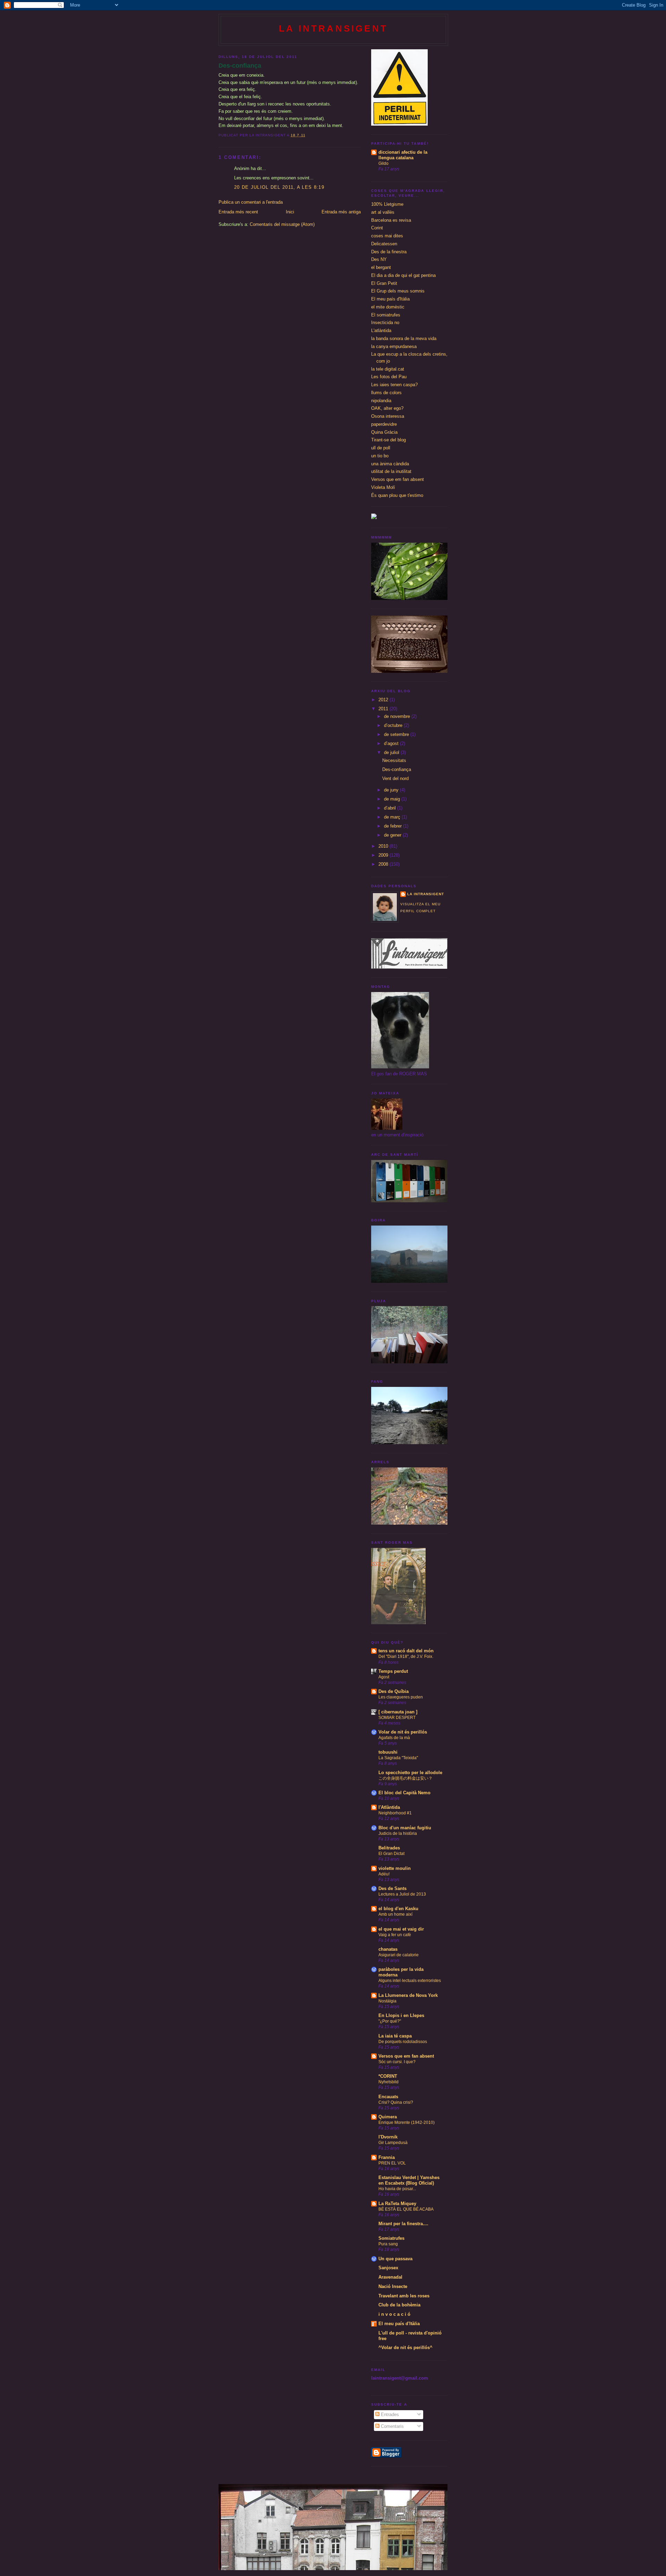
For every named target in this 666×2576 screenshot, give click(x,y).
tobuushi (388, 1752)
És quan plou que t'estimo (397, 495)
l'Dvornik (388, 2137)
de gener (393, 835)
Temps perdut (393, 1671)
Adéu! (384, 1874)
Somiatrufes (391, 2238)
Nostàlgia (387, 2001)
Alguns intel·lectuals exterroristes (410, 1981)
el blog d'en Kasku (398, 1909)
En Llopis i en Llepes (401, 2015)
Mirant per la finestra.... (403, 2224)
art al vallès (383, 212)
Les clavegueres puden (401, 1697)
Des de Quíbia (394, 1691)
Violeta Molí (383, 487)
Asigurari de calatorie (399, 1955)
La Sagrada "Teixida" (398, 1758)
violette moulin (395, 1868)
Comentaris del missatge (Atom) (282, 224)
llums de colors (386, 393)
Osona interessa (388, 416)
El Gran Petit (384, 283)
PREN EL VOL (392, 2163)
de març (393, 817)
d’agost (392, 743)
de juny (392, 790)
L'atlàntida (381, 331)
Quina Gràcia (384, 432)
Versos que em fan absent (398, 479)
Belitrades (389, 1848)
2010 (384, 846)
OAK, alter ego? (387, 408)
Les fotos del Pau (389, 377)
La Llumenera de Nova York (408, 1995)
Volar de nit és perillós (403, 1732)
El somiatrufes (386, 315)
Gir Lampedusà (393, 2143)
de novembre (398, 716)
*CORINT (388, 2076)
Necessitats (394, 760)
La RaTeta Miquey (397, 2204)
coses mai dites (387, 236)
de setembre (397, 734)
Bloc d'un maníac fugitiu (405, 1828)
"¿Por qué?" (390, 2021)
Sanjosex (388, 2268)
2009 (384, 855)
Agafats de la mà (394, 1738)
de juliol (392, 752)
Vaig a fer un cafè (395, 1935)
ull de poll (381, 448)
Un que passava (395, 2259)
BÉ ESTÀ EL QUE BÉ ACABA (406, 2209)
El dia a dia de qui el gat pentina (403, 275)
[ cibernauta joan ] (398, 1712)
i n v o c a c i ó (394, 2314)
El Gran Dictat (391, 1854)
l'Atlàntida (389, 1807)
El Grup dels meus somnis (398, 291)
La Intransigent (333, 28)
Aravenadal (390, 2277)
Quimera (388, 2117)
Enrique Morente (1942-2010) (407, 2122)
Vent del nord (395, 778)
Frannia (387, 2157)
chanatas (388, 1949)
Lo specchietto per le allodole (410, 1773)
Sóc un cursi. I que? (397, 2062)
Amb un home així (395, 1914)
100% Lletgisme (387, 204)
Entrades (389, 2414)
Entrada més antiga (341, 212)
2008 (384, 864)
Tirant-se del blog (388, 440)
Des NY (379, 259)
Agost (384, 1677)
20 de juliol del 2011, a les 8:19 (279, 187)
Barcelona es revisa (391, 220)
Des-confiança (240, 66)
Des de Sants (392, 1888)
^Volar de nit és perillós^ (405, 2348)
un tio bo (380, 456)
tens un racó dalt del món (406, 1651)
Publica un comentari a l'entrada (251, 202)
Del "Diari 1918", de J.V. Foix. (406, 1656)
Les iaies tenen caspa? (394, 385)
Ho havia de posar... (397, 2189)
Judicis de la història (398, 1833)
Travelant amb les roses (404, 2296)
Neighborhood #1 (395, 1813)
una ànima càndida (390, 464)
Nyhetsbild (388, 2082)
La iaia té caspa (395, 2036)
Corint (377, 228)
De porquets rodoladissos (403, 2042)
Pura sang (388, 2244)
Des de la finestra (389, 252)
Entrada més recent (238, 212)
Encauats (388, 2097)
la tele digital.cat (388, 369)
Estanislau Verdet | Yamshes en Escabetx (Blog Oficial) (409, 2180)
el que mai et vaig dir (401, 1929)
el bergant (381, 267)
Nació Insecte (393, 2286)
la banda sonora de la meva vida (404, 338)
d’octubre (394, 725)
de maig (393, 799)
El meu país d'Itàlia (390, 299)
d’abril (391, 808)
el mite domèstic (388, 307)
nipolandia (381, 401)
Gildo (383, 163)
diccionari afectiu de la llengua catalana (403, 155)
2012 (384, 700)
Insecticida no (385, 323)
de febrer (394, 826)
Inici (290, 212)
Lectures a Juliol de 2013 (402, 1894)
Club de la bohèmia (399, 2305)
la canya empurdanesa (394, 346)
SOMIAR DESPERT (397, 1718)
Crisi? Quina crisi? (396, 2102)
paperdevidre (384, 424)
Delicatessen (384, 244)
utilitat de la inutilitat (391, 471)
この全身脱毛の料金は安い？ (405, 1778)
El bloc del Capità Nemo (404, 1793)
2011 (384, 709)
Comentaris (392, 2426)
